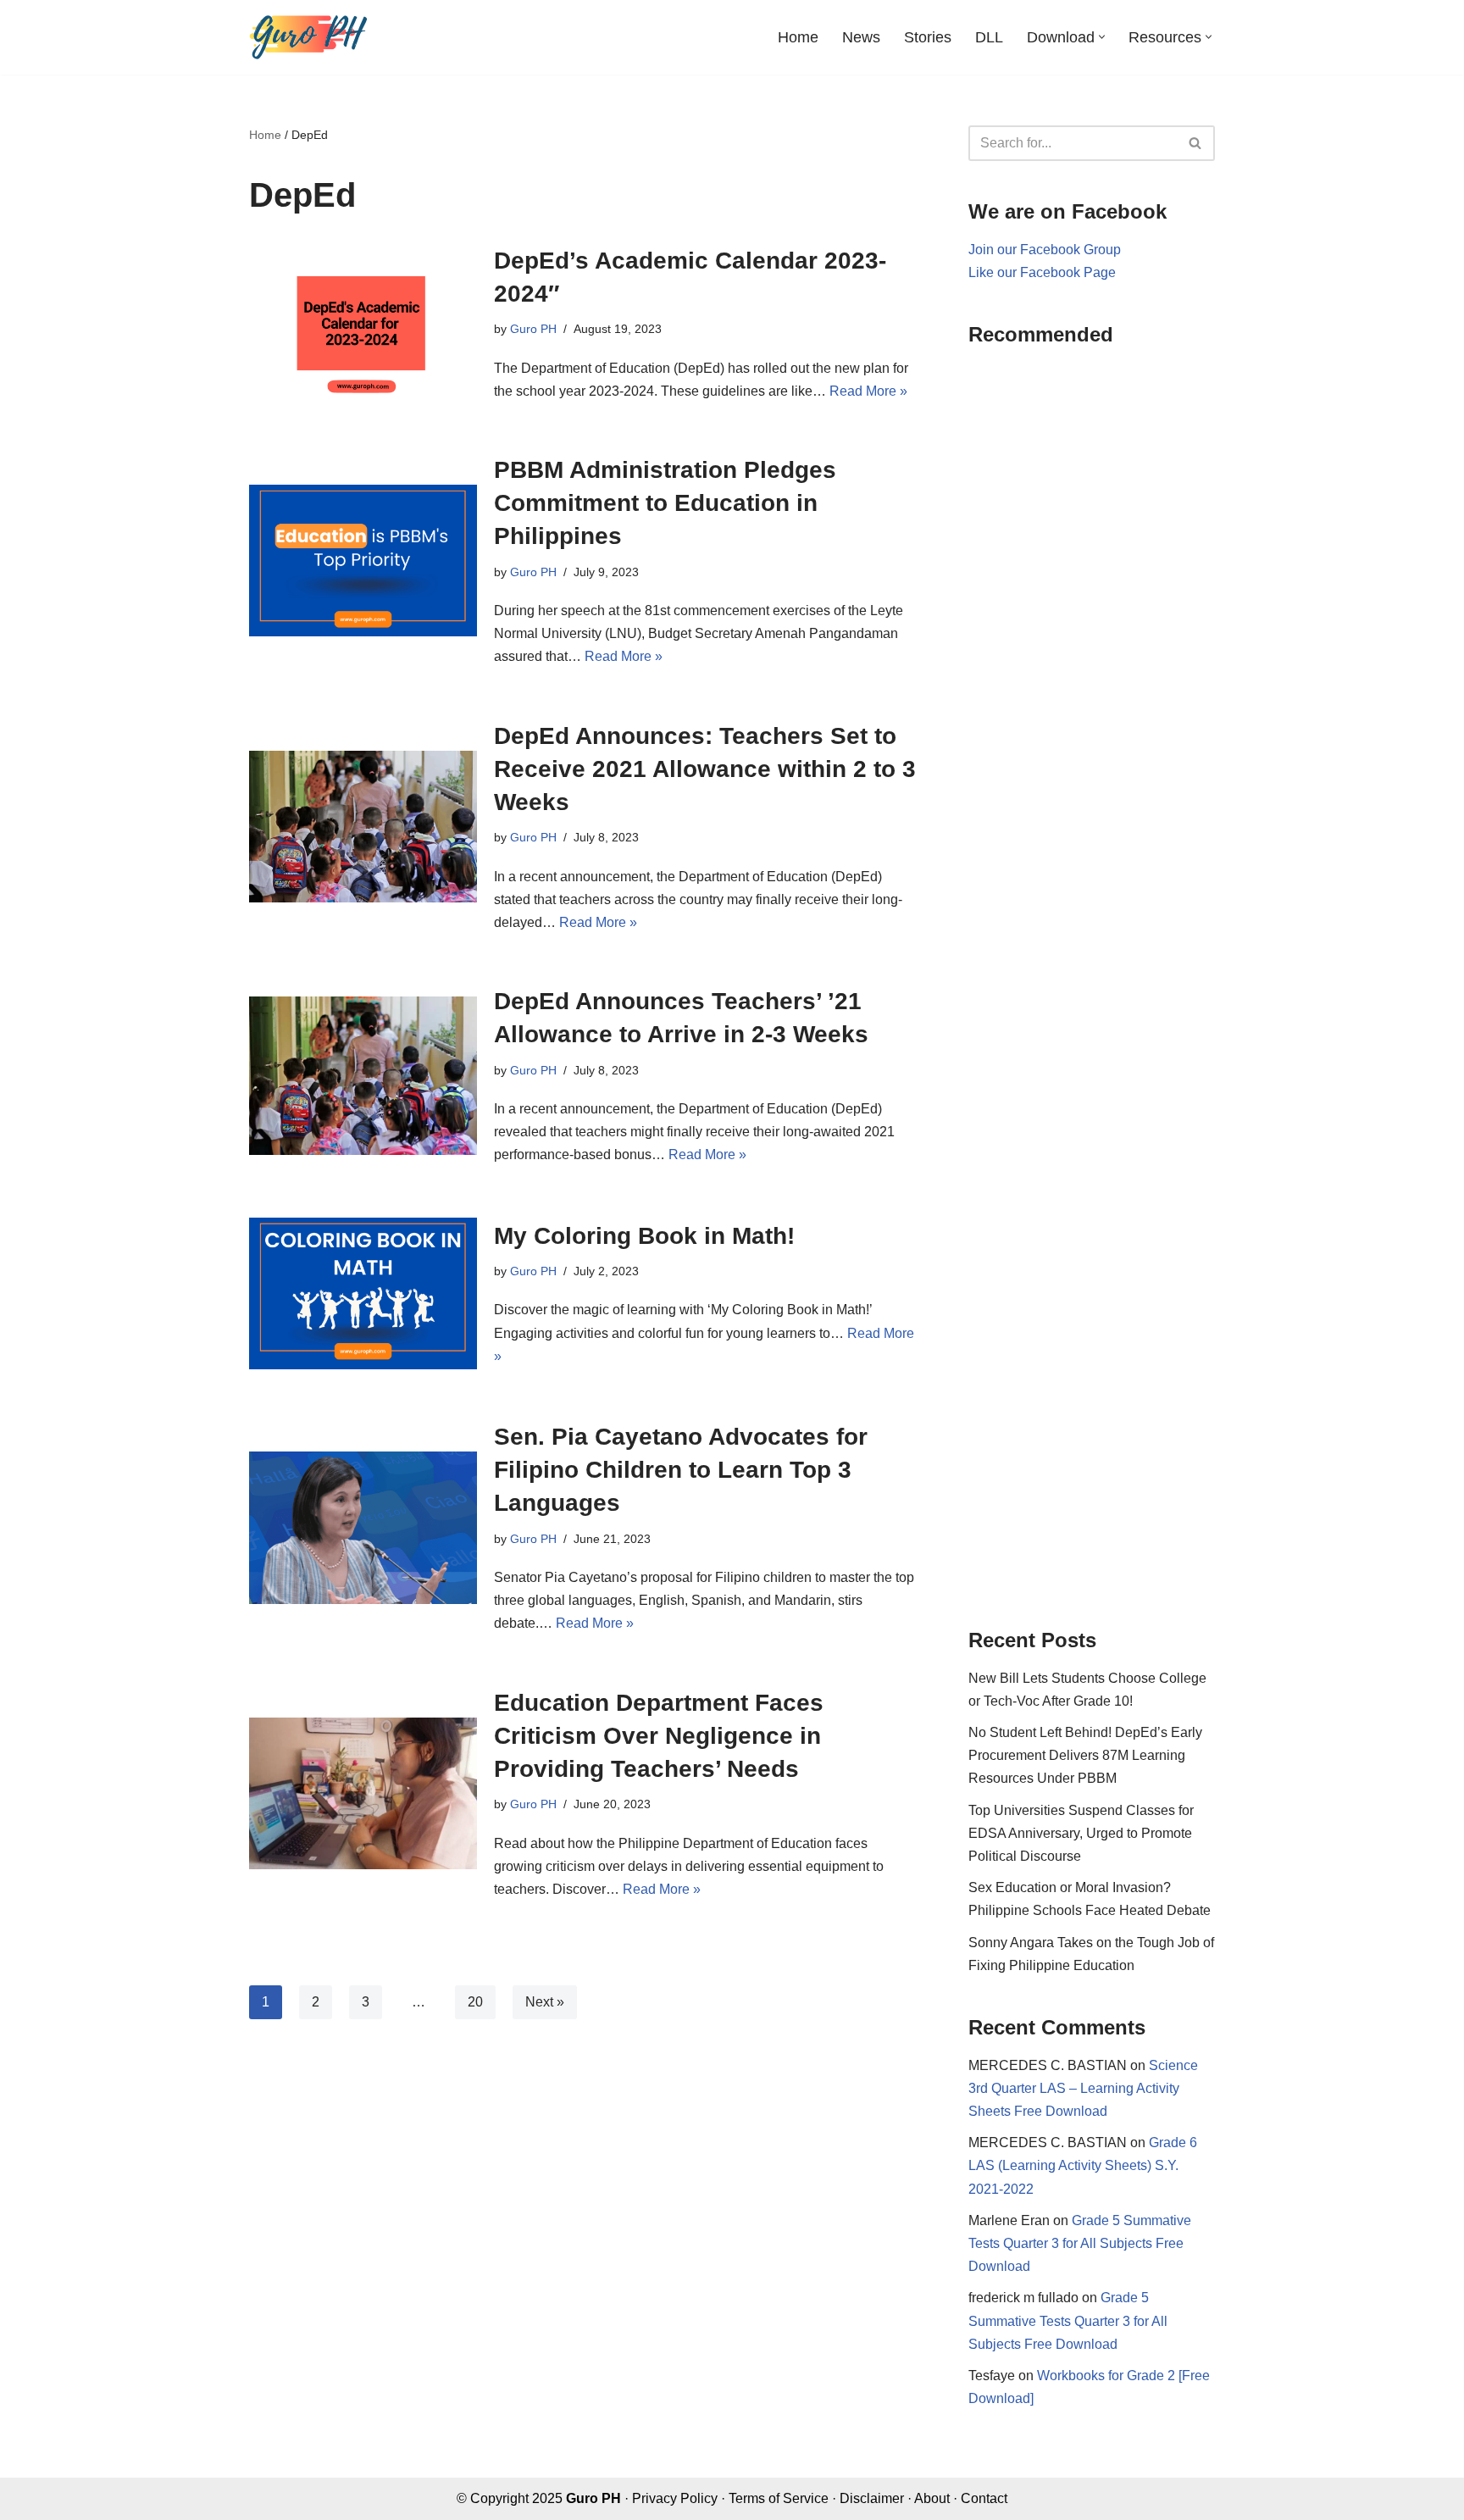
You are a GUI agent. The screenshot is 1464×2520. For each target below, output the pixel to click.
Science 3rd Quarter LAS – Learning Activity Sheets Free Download (1083, 2088)
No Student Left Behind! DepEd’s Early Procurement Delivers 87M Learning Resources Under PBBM (1085, 1755)
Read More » (868, 391)
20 (475, 2002)
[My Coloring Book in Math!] (363, 1293)
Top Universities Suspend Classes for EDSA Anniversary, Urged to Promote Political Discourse (1081, 1833)
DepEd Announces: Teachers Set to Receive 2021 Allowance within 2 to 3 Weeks (705, 769)
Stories (928, 37)
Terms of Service (779, 2498)
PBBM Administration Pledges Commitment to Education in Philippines (665, 503)
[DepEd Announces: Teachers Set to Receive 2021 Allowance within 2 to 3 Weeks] (363, 827)
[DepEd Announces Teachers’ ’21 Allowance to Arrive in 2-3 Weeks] (363, 1076)
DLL (989, 37)
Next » (545, 2002)
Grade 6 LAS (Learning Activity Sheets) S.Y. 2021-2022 (1083, 2165)
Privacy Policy (675, 2498)
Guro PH (533, 329)
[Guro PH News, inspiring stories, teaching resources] (308, 37)
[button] (1102, 37)
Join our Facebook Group (1045, 250)
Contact (984, 2498)
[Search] (1196, 143)
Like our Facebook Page (1042, 272)
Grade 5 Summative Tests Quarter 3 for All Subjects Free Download (1080, 2243)
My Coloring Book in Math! (644, 1236)
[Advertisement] (1092, 975)
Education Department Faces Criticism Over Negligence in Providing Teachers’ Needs (659, 1736)
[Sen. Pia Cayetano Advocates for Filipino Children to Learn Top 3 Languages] (363, 1527)
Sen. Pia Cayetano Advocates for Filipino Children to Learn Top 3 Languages (681, 1470)
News (861, 37)
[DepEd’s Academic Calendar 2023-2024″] (363, 323)
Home (798, 37)
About (932, 2498)
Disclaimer (872, 2498)
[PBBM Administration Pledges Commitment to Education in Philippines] (363, 561)
